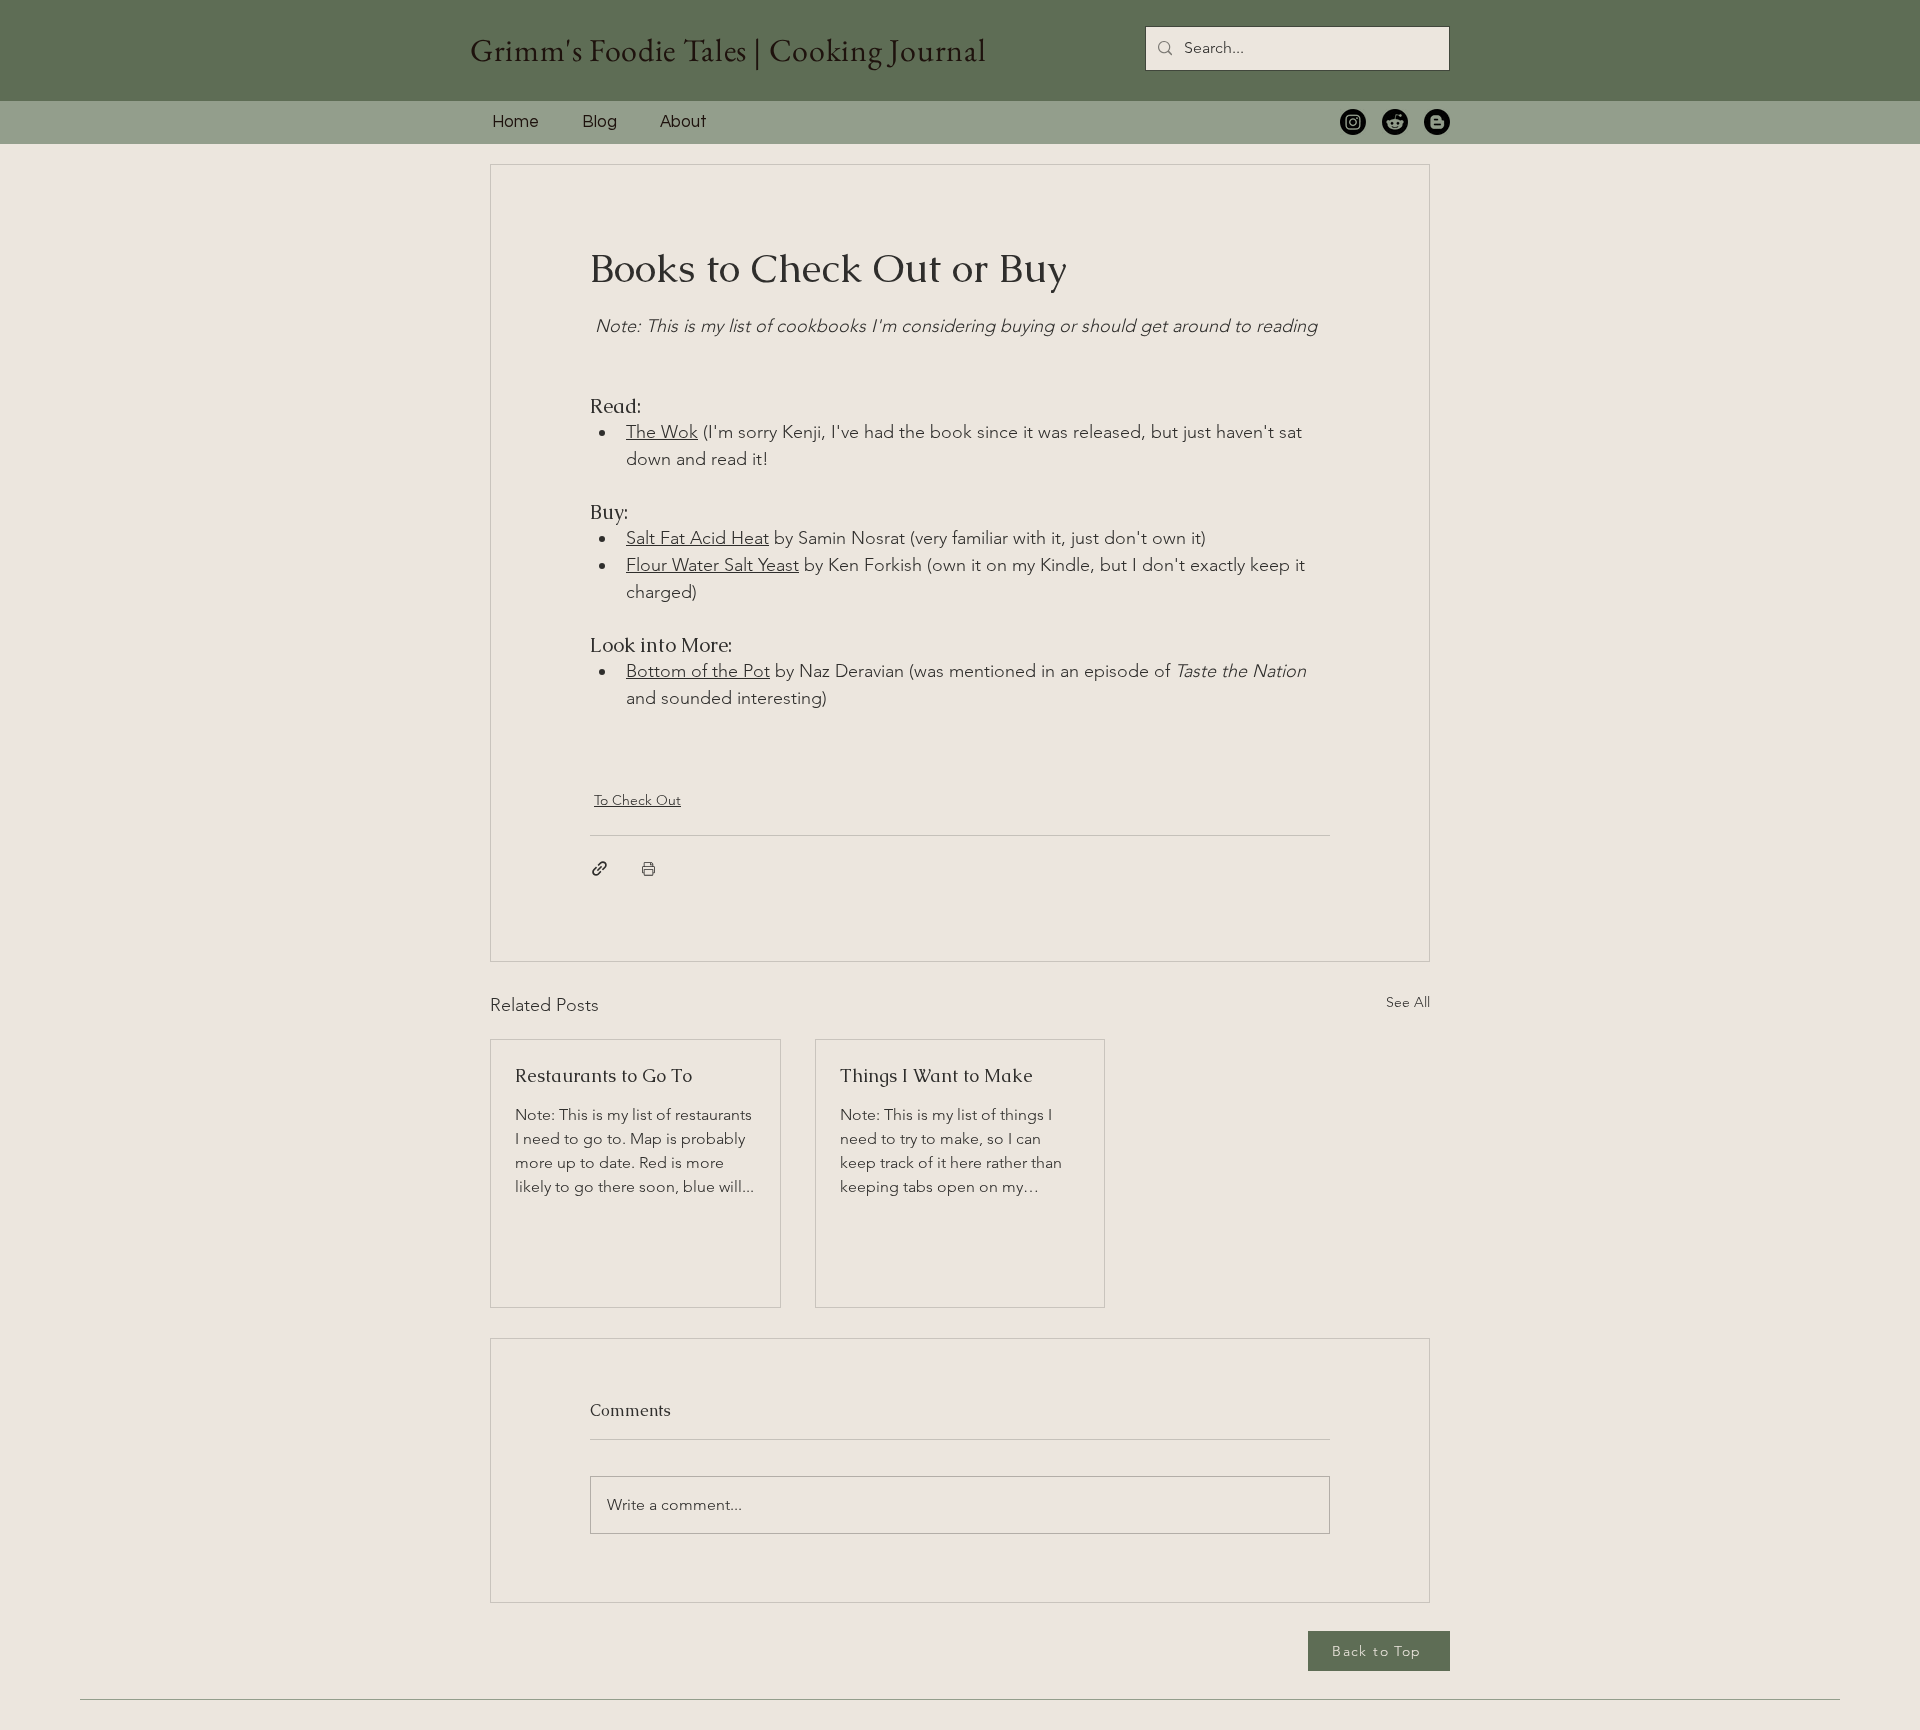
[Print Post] (648, 868)
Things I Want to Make (936, 1075)
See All (1408, 1002)
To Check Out (637, 800)
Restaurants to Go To (603, 1075)
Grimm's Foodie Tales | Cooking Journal (728, 50)
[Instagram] (1353, 122)
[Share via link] (599, 868)
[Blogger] (1437, 122)
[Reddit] (1395, 122)
